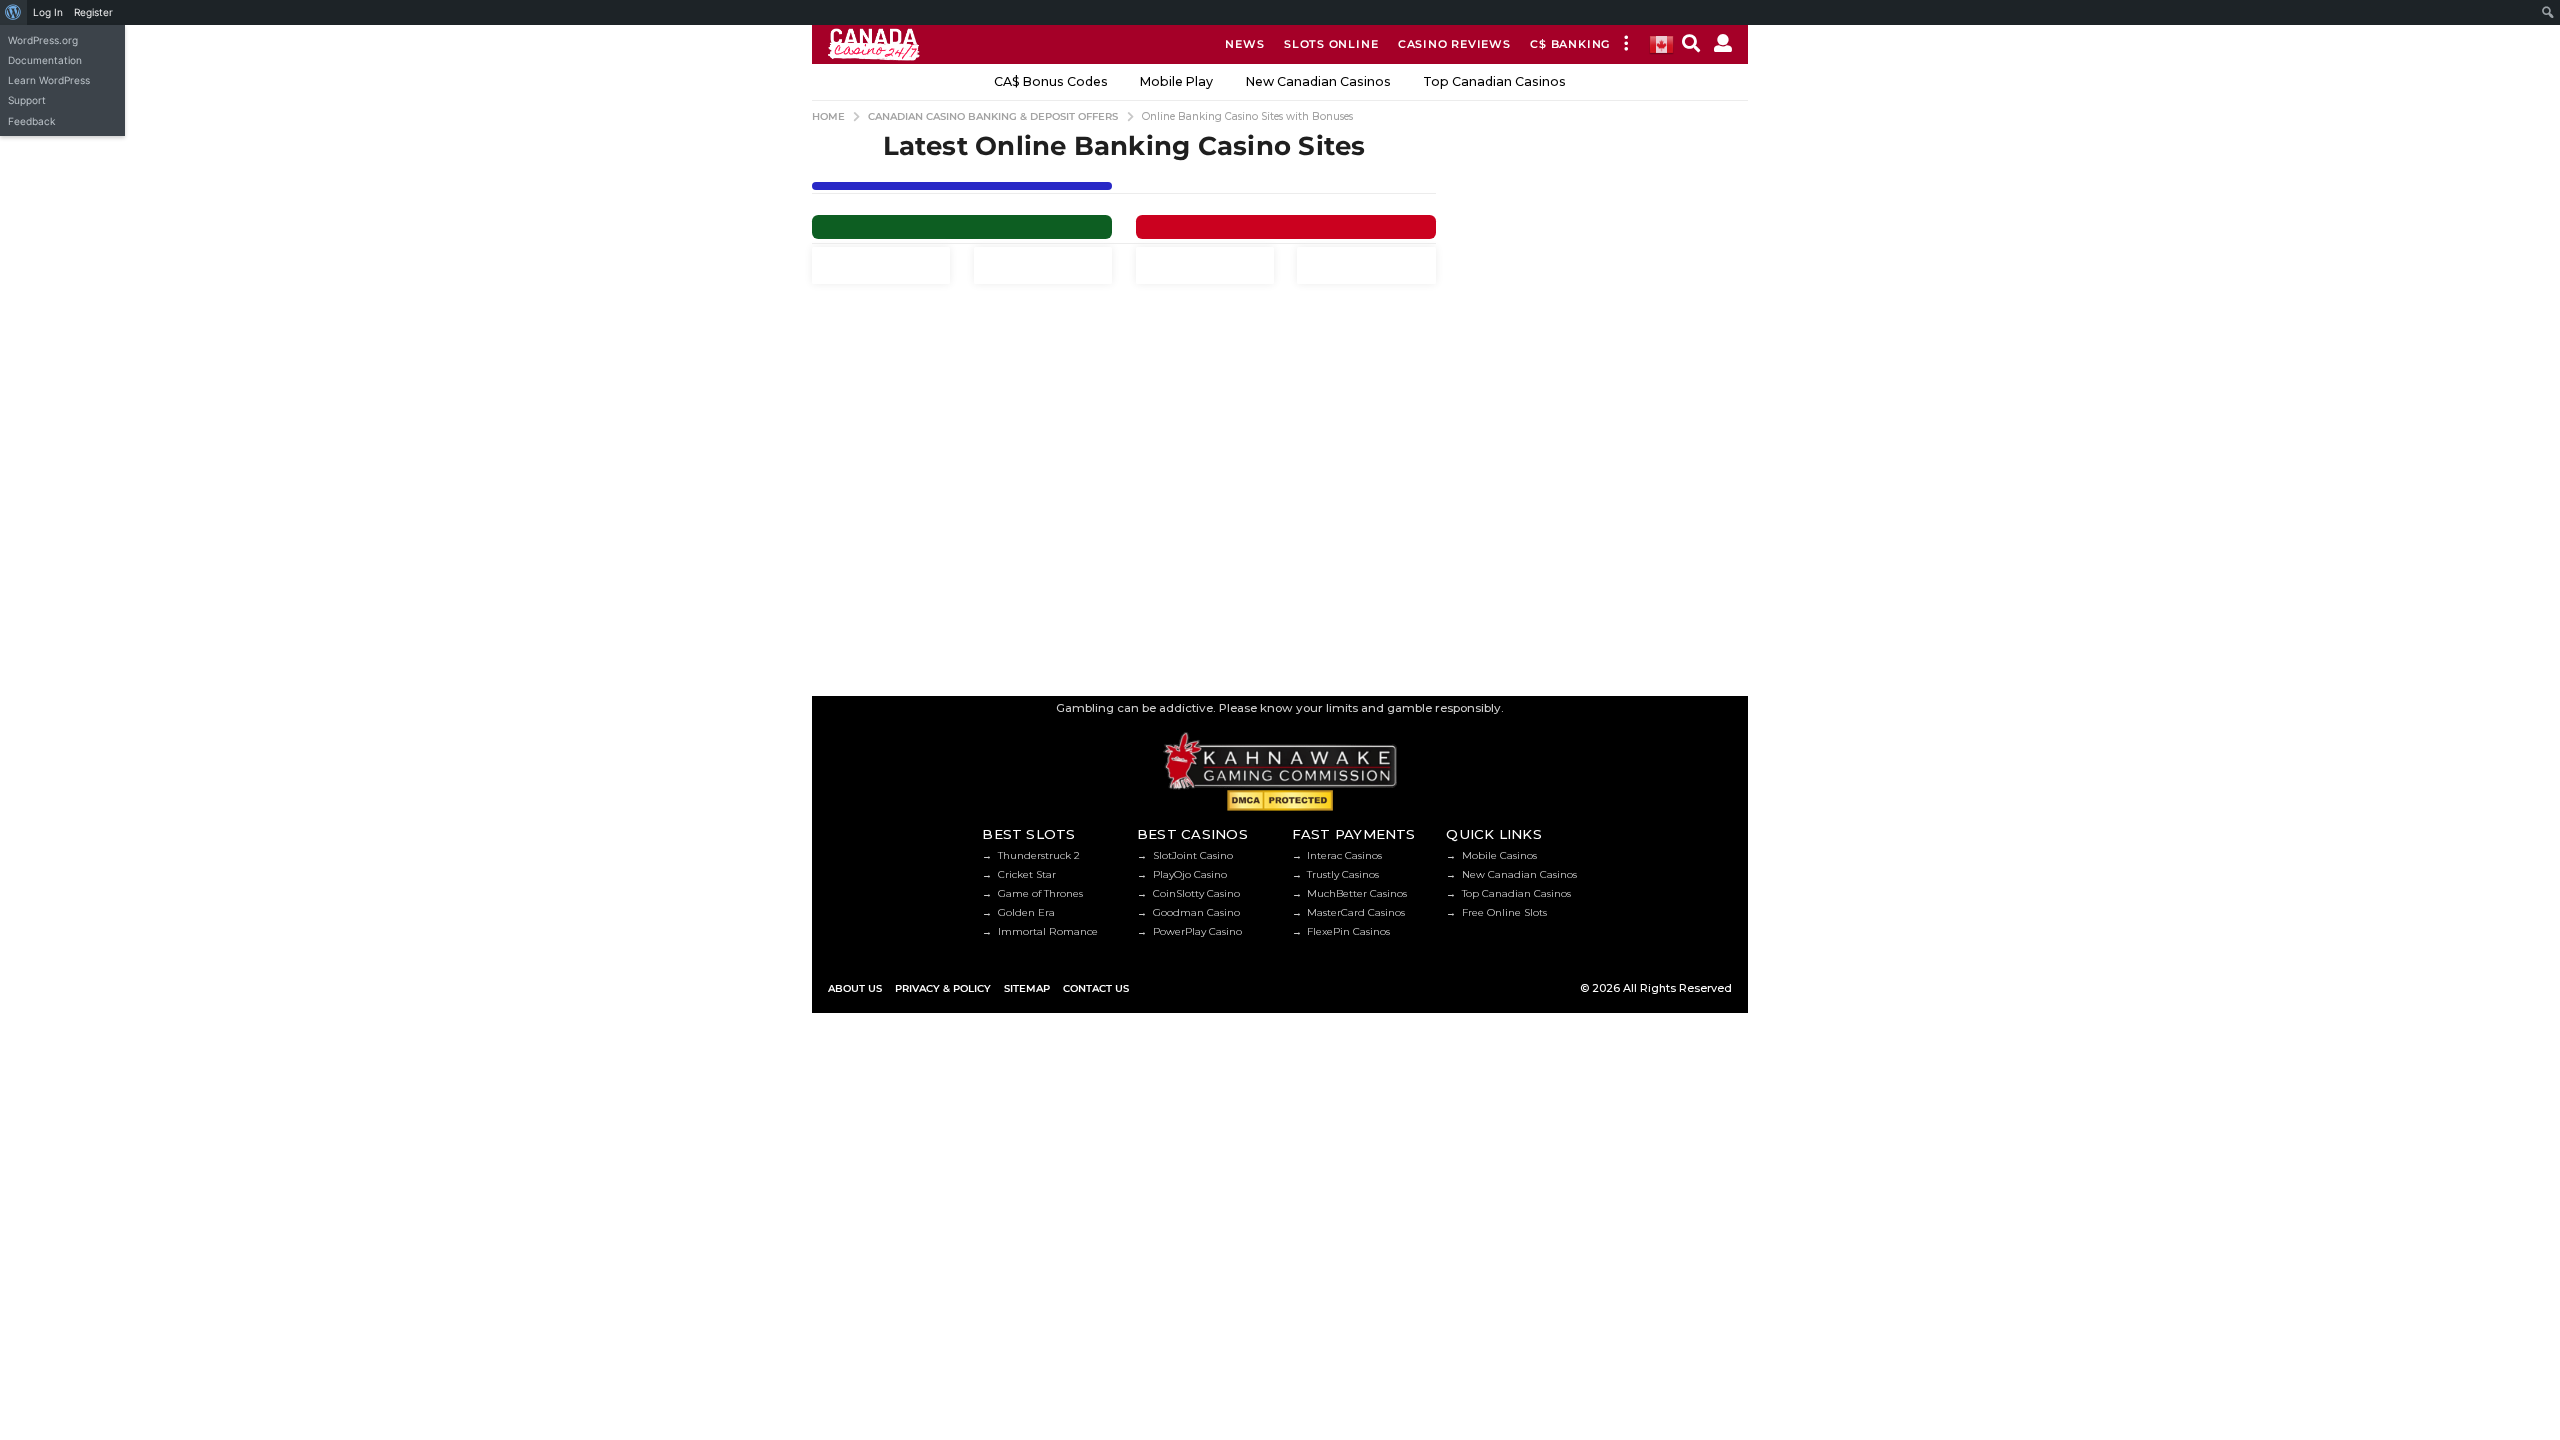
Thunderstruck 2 (1039, 855)
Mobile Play (1176, 81)
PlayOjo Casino (1190, 874)
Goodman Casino (1196, 912)
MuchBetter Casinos (1357, 893)
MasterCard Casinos (1356, 912)
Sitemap (1027, 988)
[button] (1625, 44)
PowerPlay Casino (1197, 931)
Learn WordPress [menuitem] (49, 80)
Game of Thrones (1040, 893)
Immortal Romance (1048, 931)
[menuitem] (13, 12)
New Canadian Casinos (1318, 81)
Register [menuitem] (93, 12)
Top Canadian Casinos (1494, 81)
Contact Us (1096, 988)
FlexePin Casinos (1348, 931)
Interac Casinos (1344, 855)
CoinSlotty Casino (1196, 893)
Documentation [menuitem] (45, 60)
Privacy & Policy (943, 988)
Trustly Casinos (1343, 874)
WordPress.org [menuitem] (43, 40)
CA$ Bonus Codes (1051, 81)
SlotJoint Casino (1193, 855)
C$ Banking (1570, 44)
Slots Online (1331, 44)
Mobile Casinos (1499, 855)
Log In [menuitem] (48, 12)
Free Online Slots (1504, 912)
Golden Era (1026, 912)
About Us (855, 988)
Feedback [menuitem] (32, 121)
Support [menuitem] (27, 100)
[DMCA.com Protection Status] (1279, 800)
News (1244, 44)
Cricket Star (1027, 874)
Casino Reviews (1454, 44)
